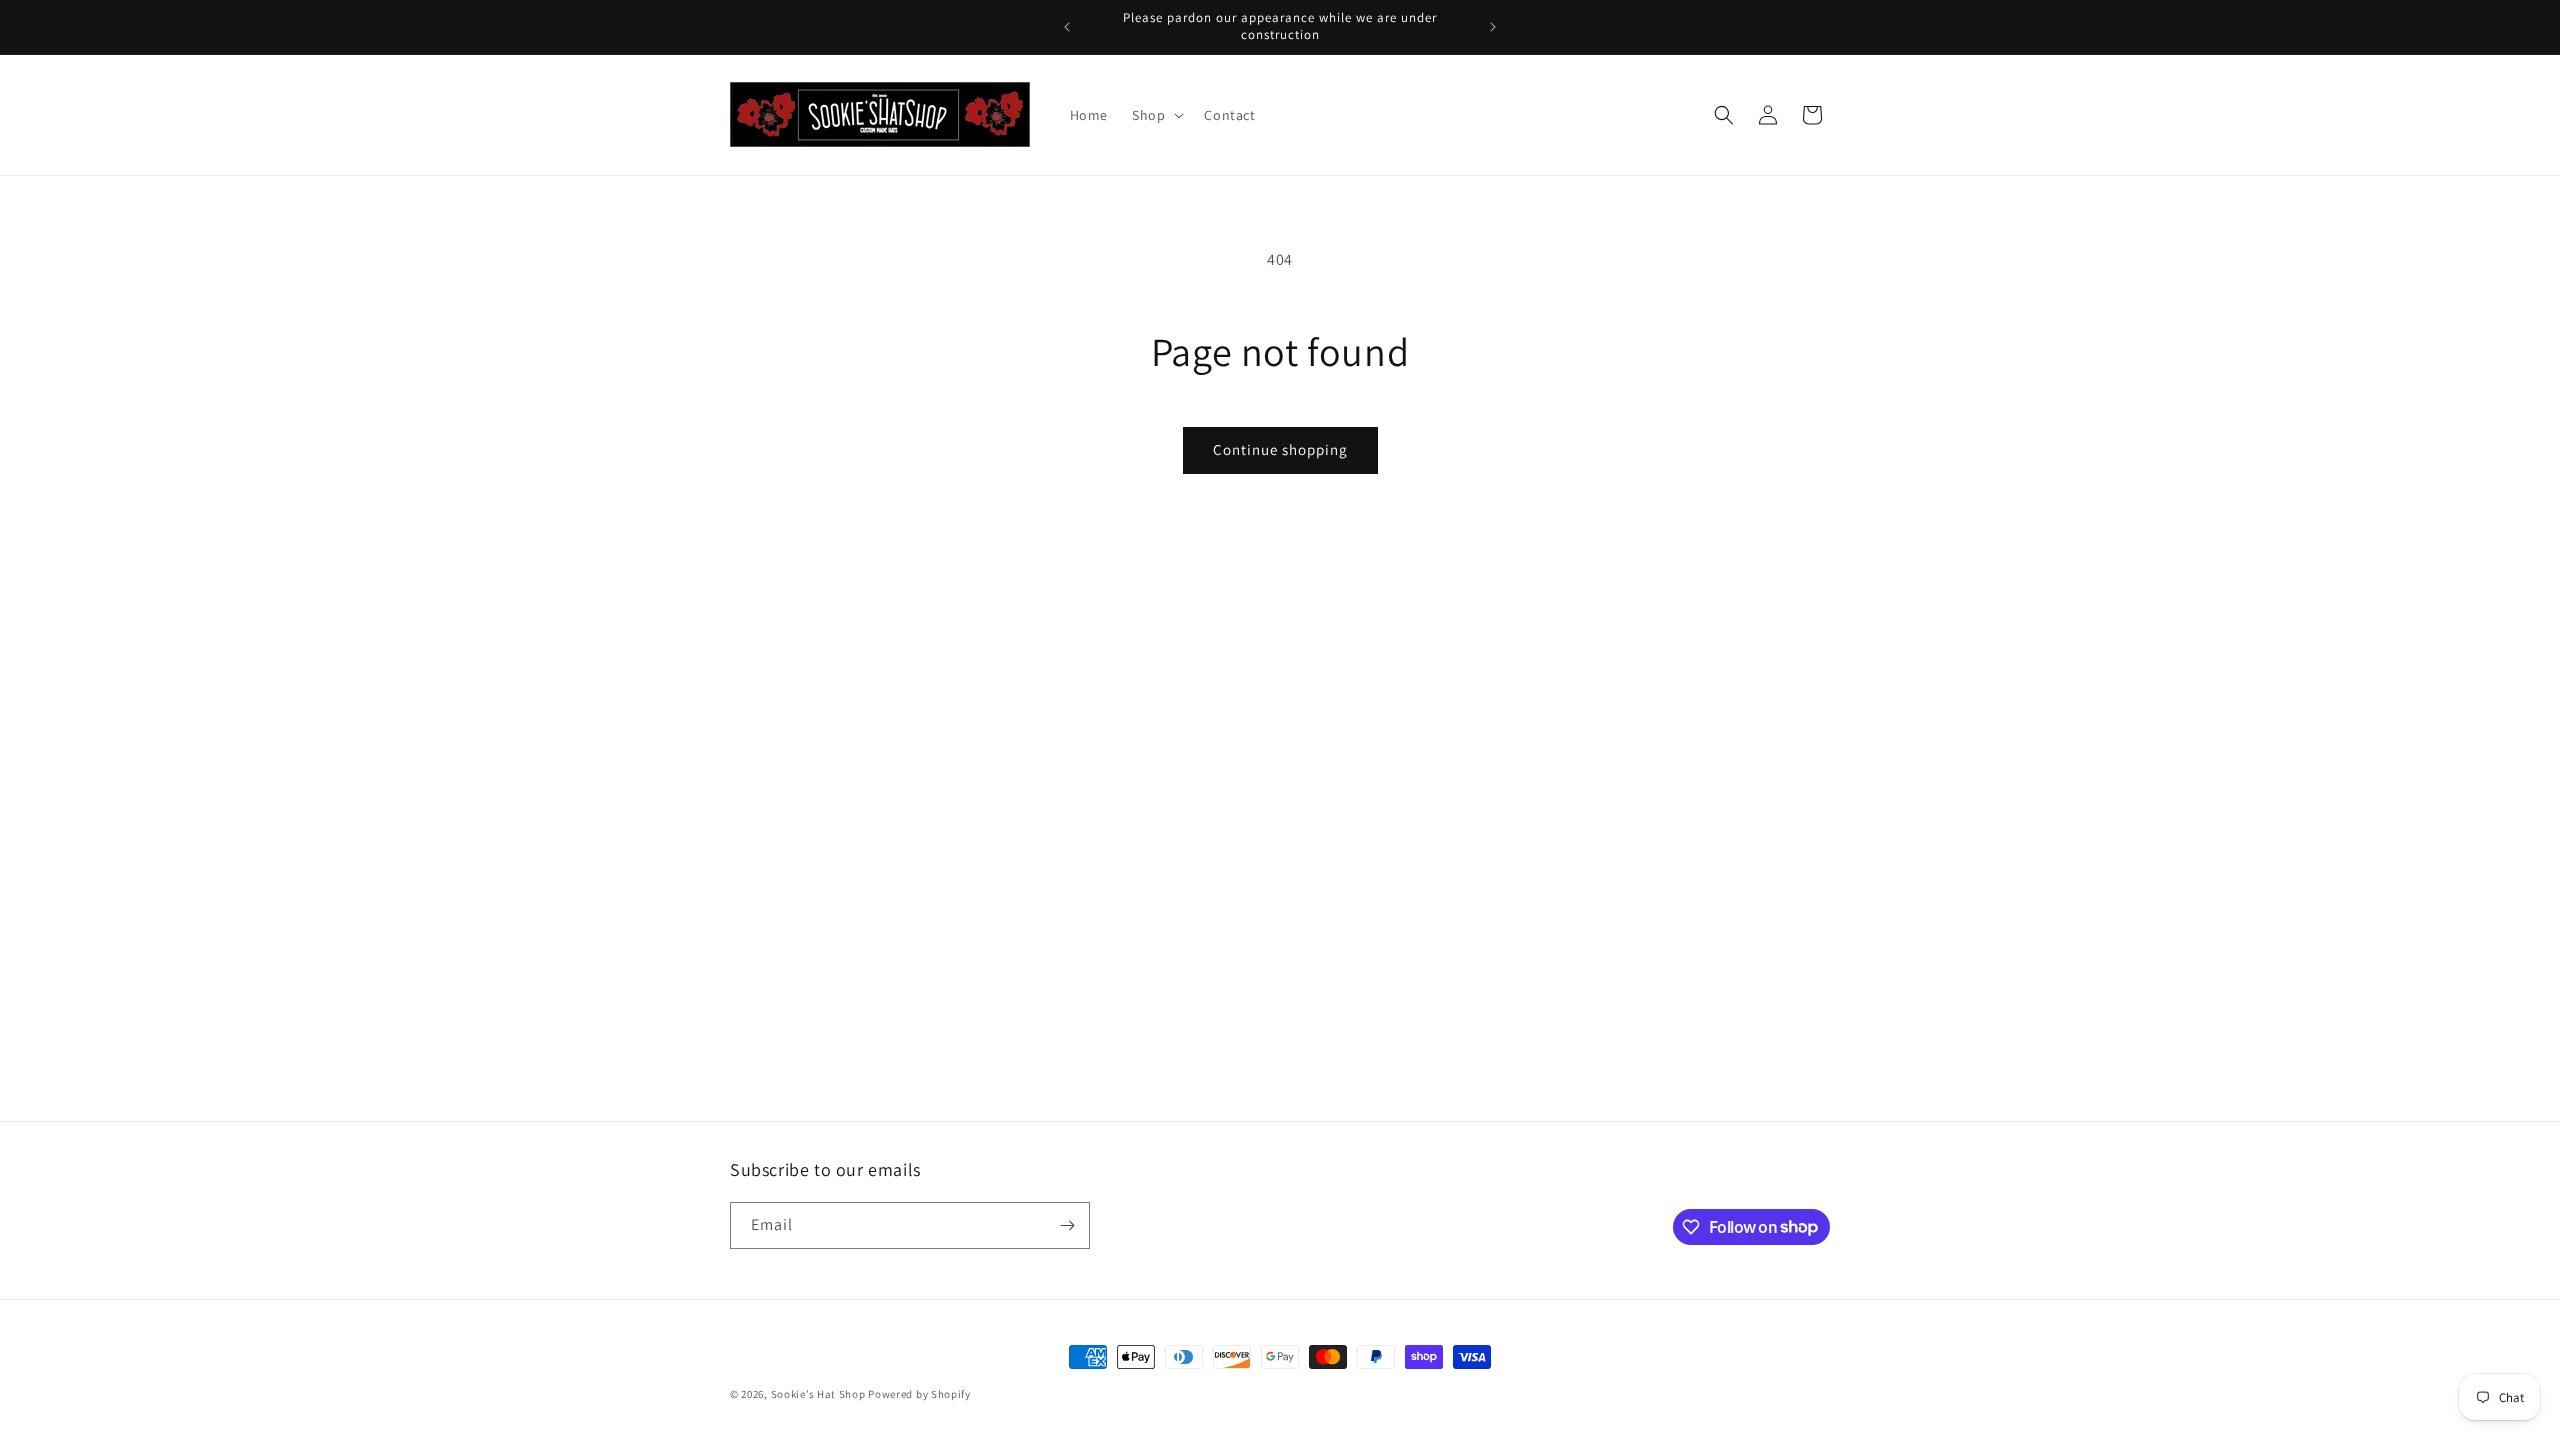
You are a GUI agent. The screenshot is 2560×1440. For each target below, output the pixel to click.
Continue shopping (1280, 449)
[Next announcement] (1493, 27)
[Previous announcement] (1067, 27)
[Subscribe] (1067, 1225)
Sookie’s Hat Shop (818, 1394)
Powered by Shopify (919, 1394)
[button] (1156, 115)
